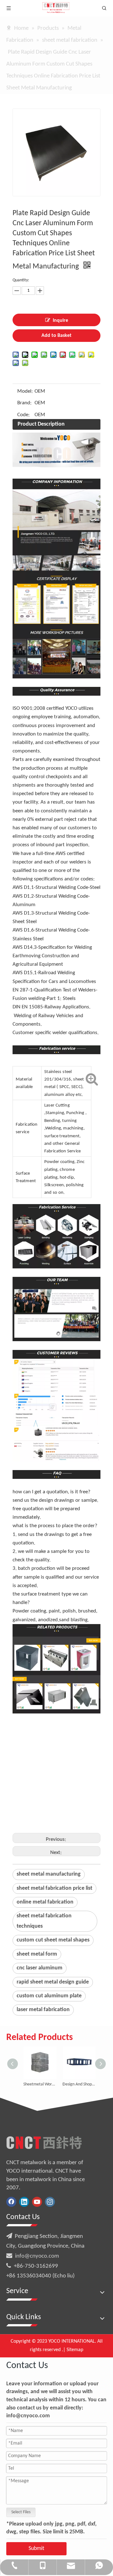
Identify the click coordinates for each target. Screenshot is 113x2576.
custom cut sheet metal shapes (53, 1940)
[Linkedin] (24, 2202)
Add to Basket (56, 336)
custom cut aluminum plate (49, 1996)
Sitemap (75, 2350)
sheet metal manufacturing (49, 1874)
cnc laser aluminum (40, 1968)
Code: (24, 415)
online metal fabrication (45, 1902)
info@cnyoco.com (37, 2256)
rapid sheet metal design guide (53, 1982)
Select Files (21, 2512)
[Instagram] (50, 2202)
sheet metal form (37, 1954)
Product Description (41, 424)
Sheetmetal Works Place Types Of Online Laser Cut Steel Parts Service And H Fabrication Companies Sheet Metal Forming (37, 2084)
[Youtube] (37, 2202)
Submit (36, 2549)
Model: (25, 391)
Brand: (24, 403)
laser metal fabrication (43, 2010)
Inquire (60, 321)
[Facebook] (11, 2202)
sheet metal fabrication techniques (44, 1921)
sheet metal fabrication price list (54, 1888)
